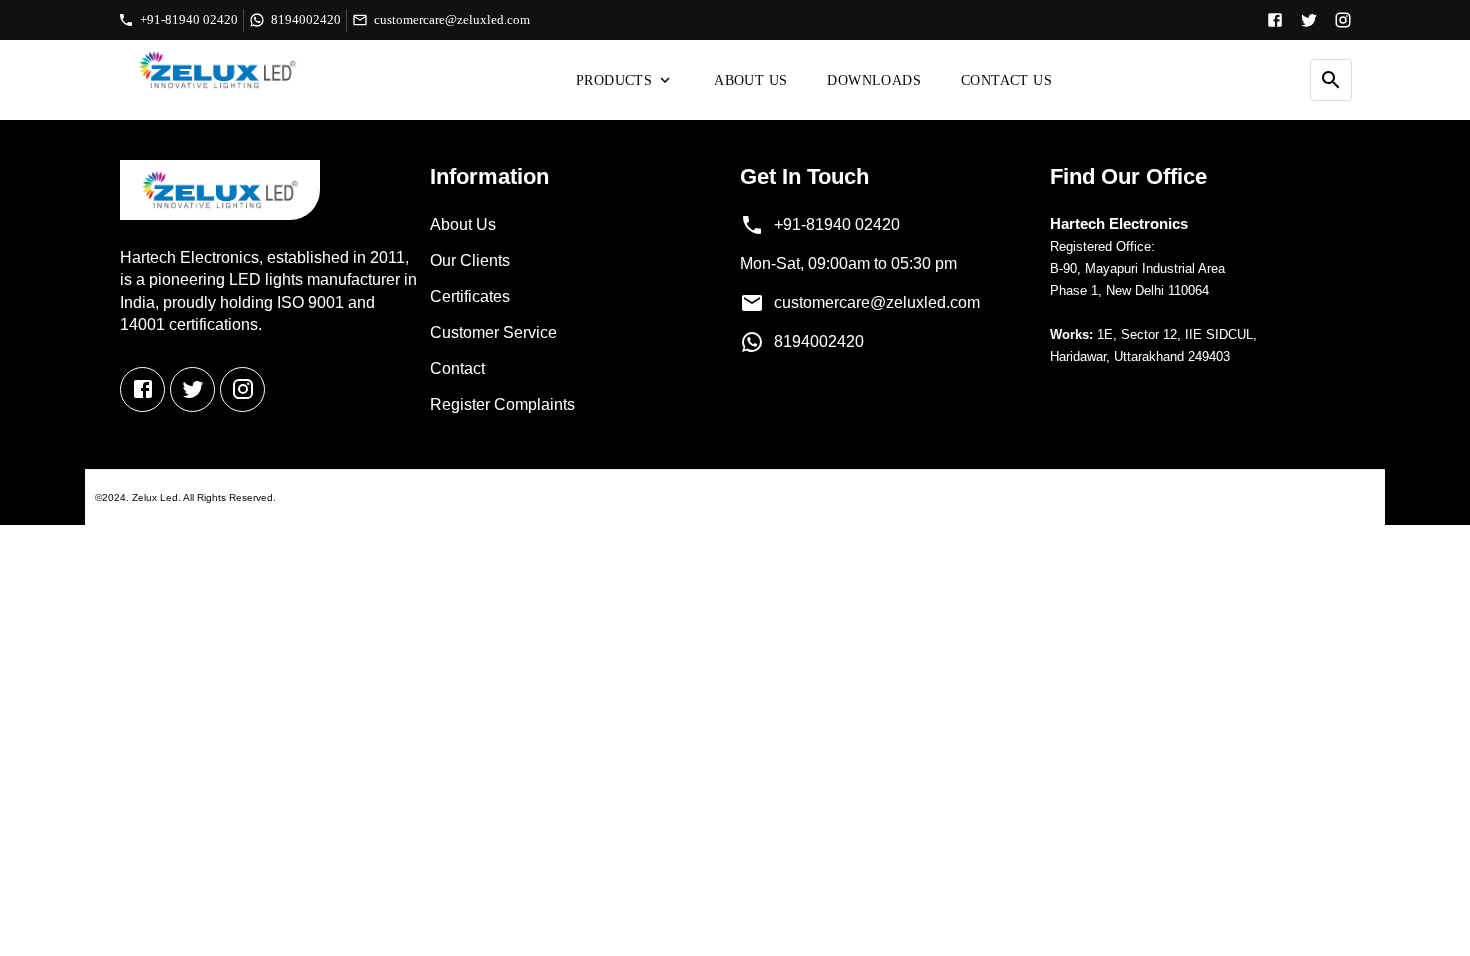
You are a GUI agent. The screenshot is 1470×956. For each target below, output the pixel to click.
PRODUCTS (614, 80)
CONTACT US (1006, 80)
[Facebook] (1275, 20)
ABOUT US (750, 80)
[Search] (1331, 80)
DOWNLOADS (874, 80)
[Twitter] (1309, 20)
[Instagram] (1343, 20)
